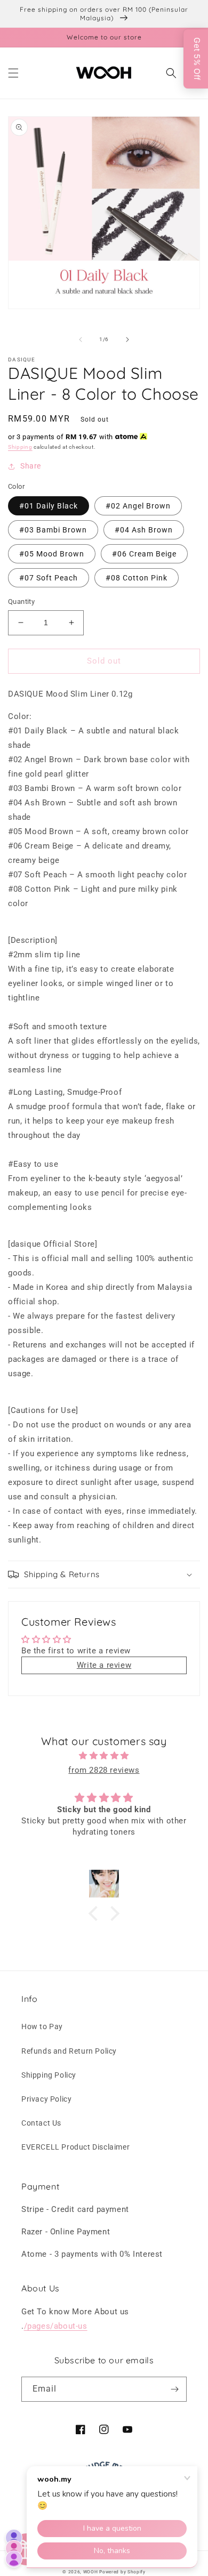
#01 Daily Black (49, 506)
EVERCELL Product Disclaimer (75, 2147)
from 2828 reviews (104, 1770)
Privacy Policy (46, 2099)
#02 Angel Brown (138, 506)
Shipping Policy (49, 2075)
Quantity (21, 601)
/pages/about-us (56, 2326)
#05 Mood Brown (52, 554)
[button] (13, 73)
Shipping (20, 447)
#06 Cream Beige (144, 554)
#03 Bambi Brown (53, 530)
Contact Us (41, 2123)
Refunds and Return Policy (69, 2051)
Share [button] (31, 466)
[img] (104, 1756)
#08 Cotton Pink (137, 578)
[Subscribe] (174, 2389)
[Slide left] (81, 340)
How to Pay (42, 2026)
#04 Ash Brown (144, 530)
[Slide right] (127, 340)
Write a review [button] (104, 1665)
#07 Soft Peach (49, 578)
